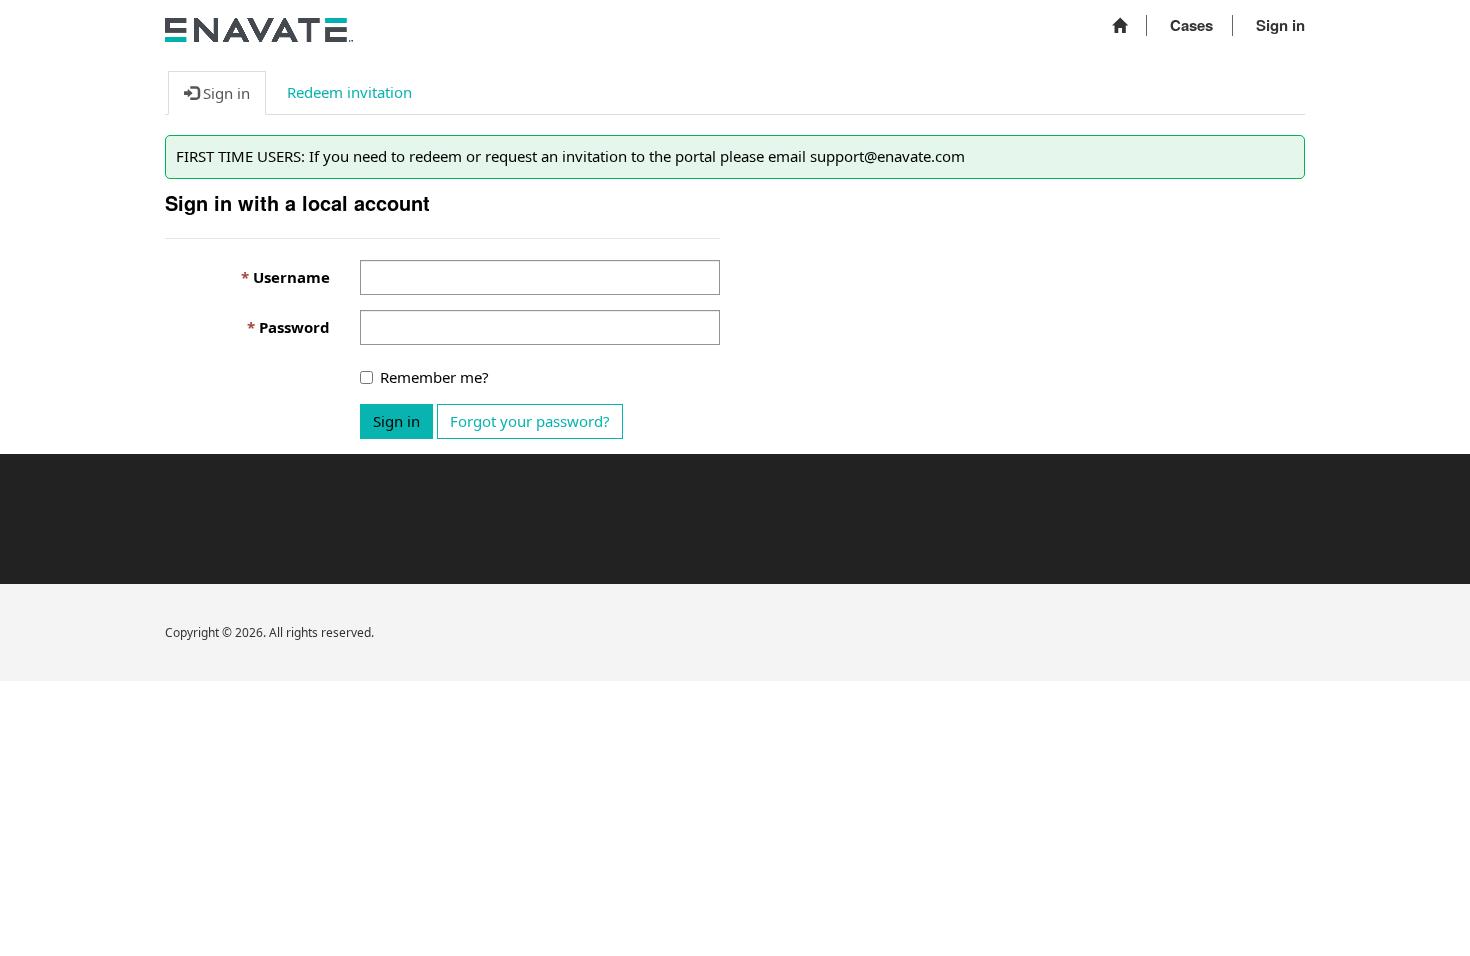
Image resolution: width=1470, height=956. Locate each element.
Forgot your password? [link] (530, 421)
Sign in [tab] (224, 93)
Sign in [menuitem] (1280, 25)
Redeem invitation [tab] (349, 92)
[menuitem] (1119, 25)
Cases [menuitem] (1191, 25)
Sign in (396, 421)
